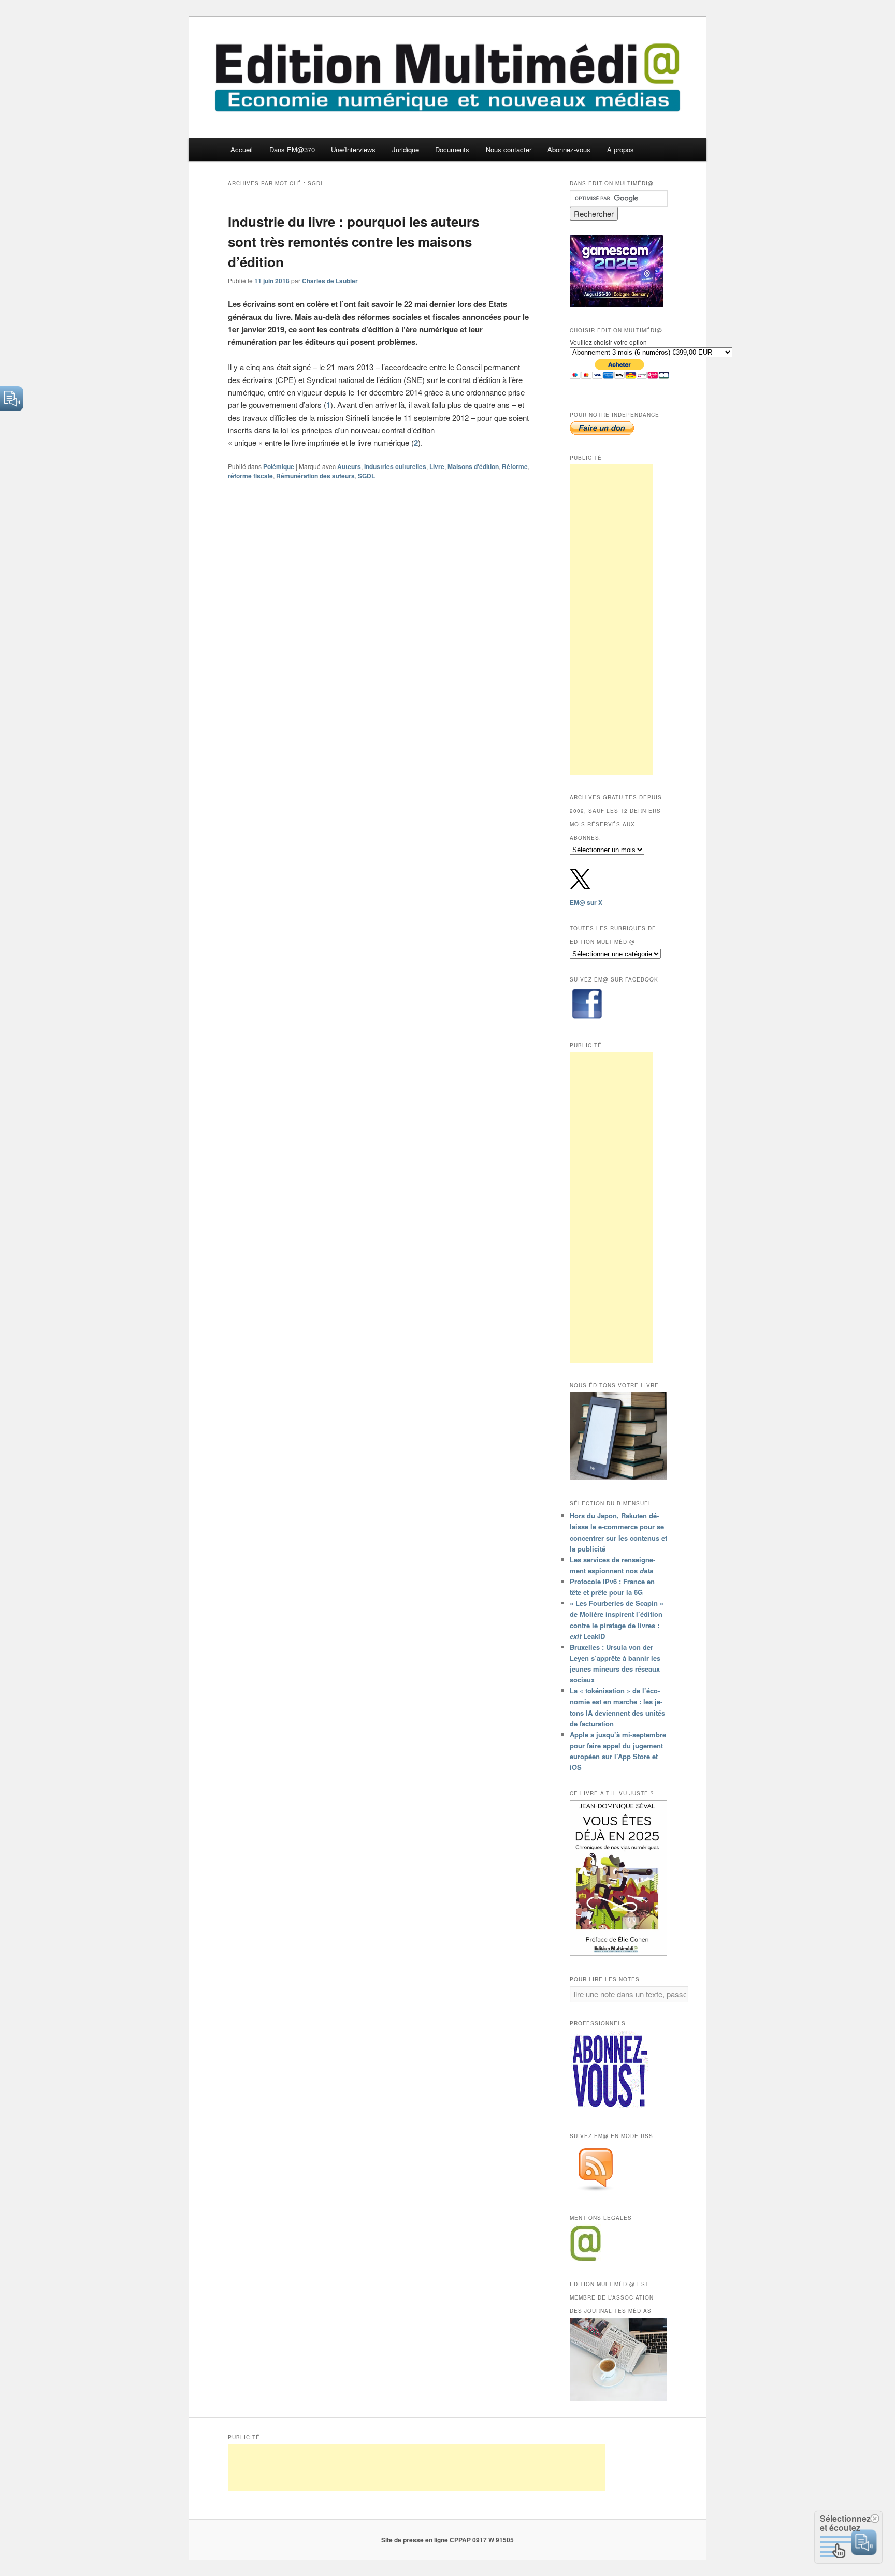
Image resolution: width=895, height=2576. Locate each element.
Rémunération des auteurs (315, 476)
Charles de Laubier (330, 281)
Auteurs (349, 466)
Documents (452, 149)
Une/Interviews (353, 149)
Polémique (279, 466)
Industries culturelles (395, 466)
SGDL (366, 476)
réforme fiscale (250, 476)
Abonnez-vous (569, 149)
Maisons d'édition (473, 466)
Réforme (515, 466)
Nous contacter (509, 149)
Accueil (242, 149)
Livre (437, 466)
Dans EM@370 (292, 149)
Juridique (406, 149)
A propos (620, 149)
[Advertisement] (611, 620)
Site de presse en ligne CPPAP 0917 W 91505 (447, 2540)
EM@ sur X (586, 902)
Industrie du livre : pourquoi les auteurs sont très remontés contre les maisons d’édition (353, 242)
